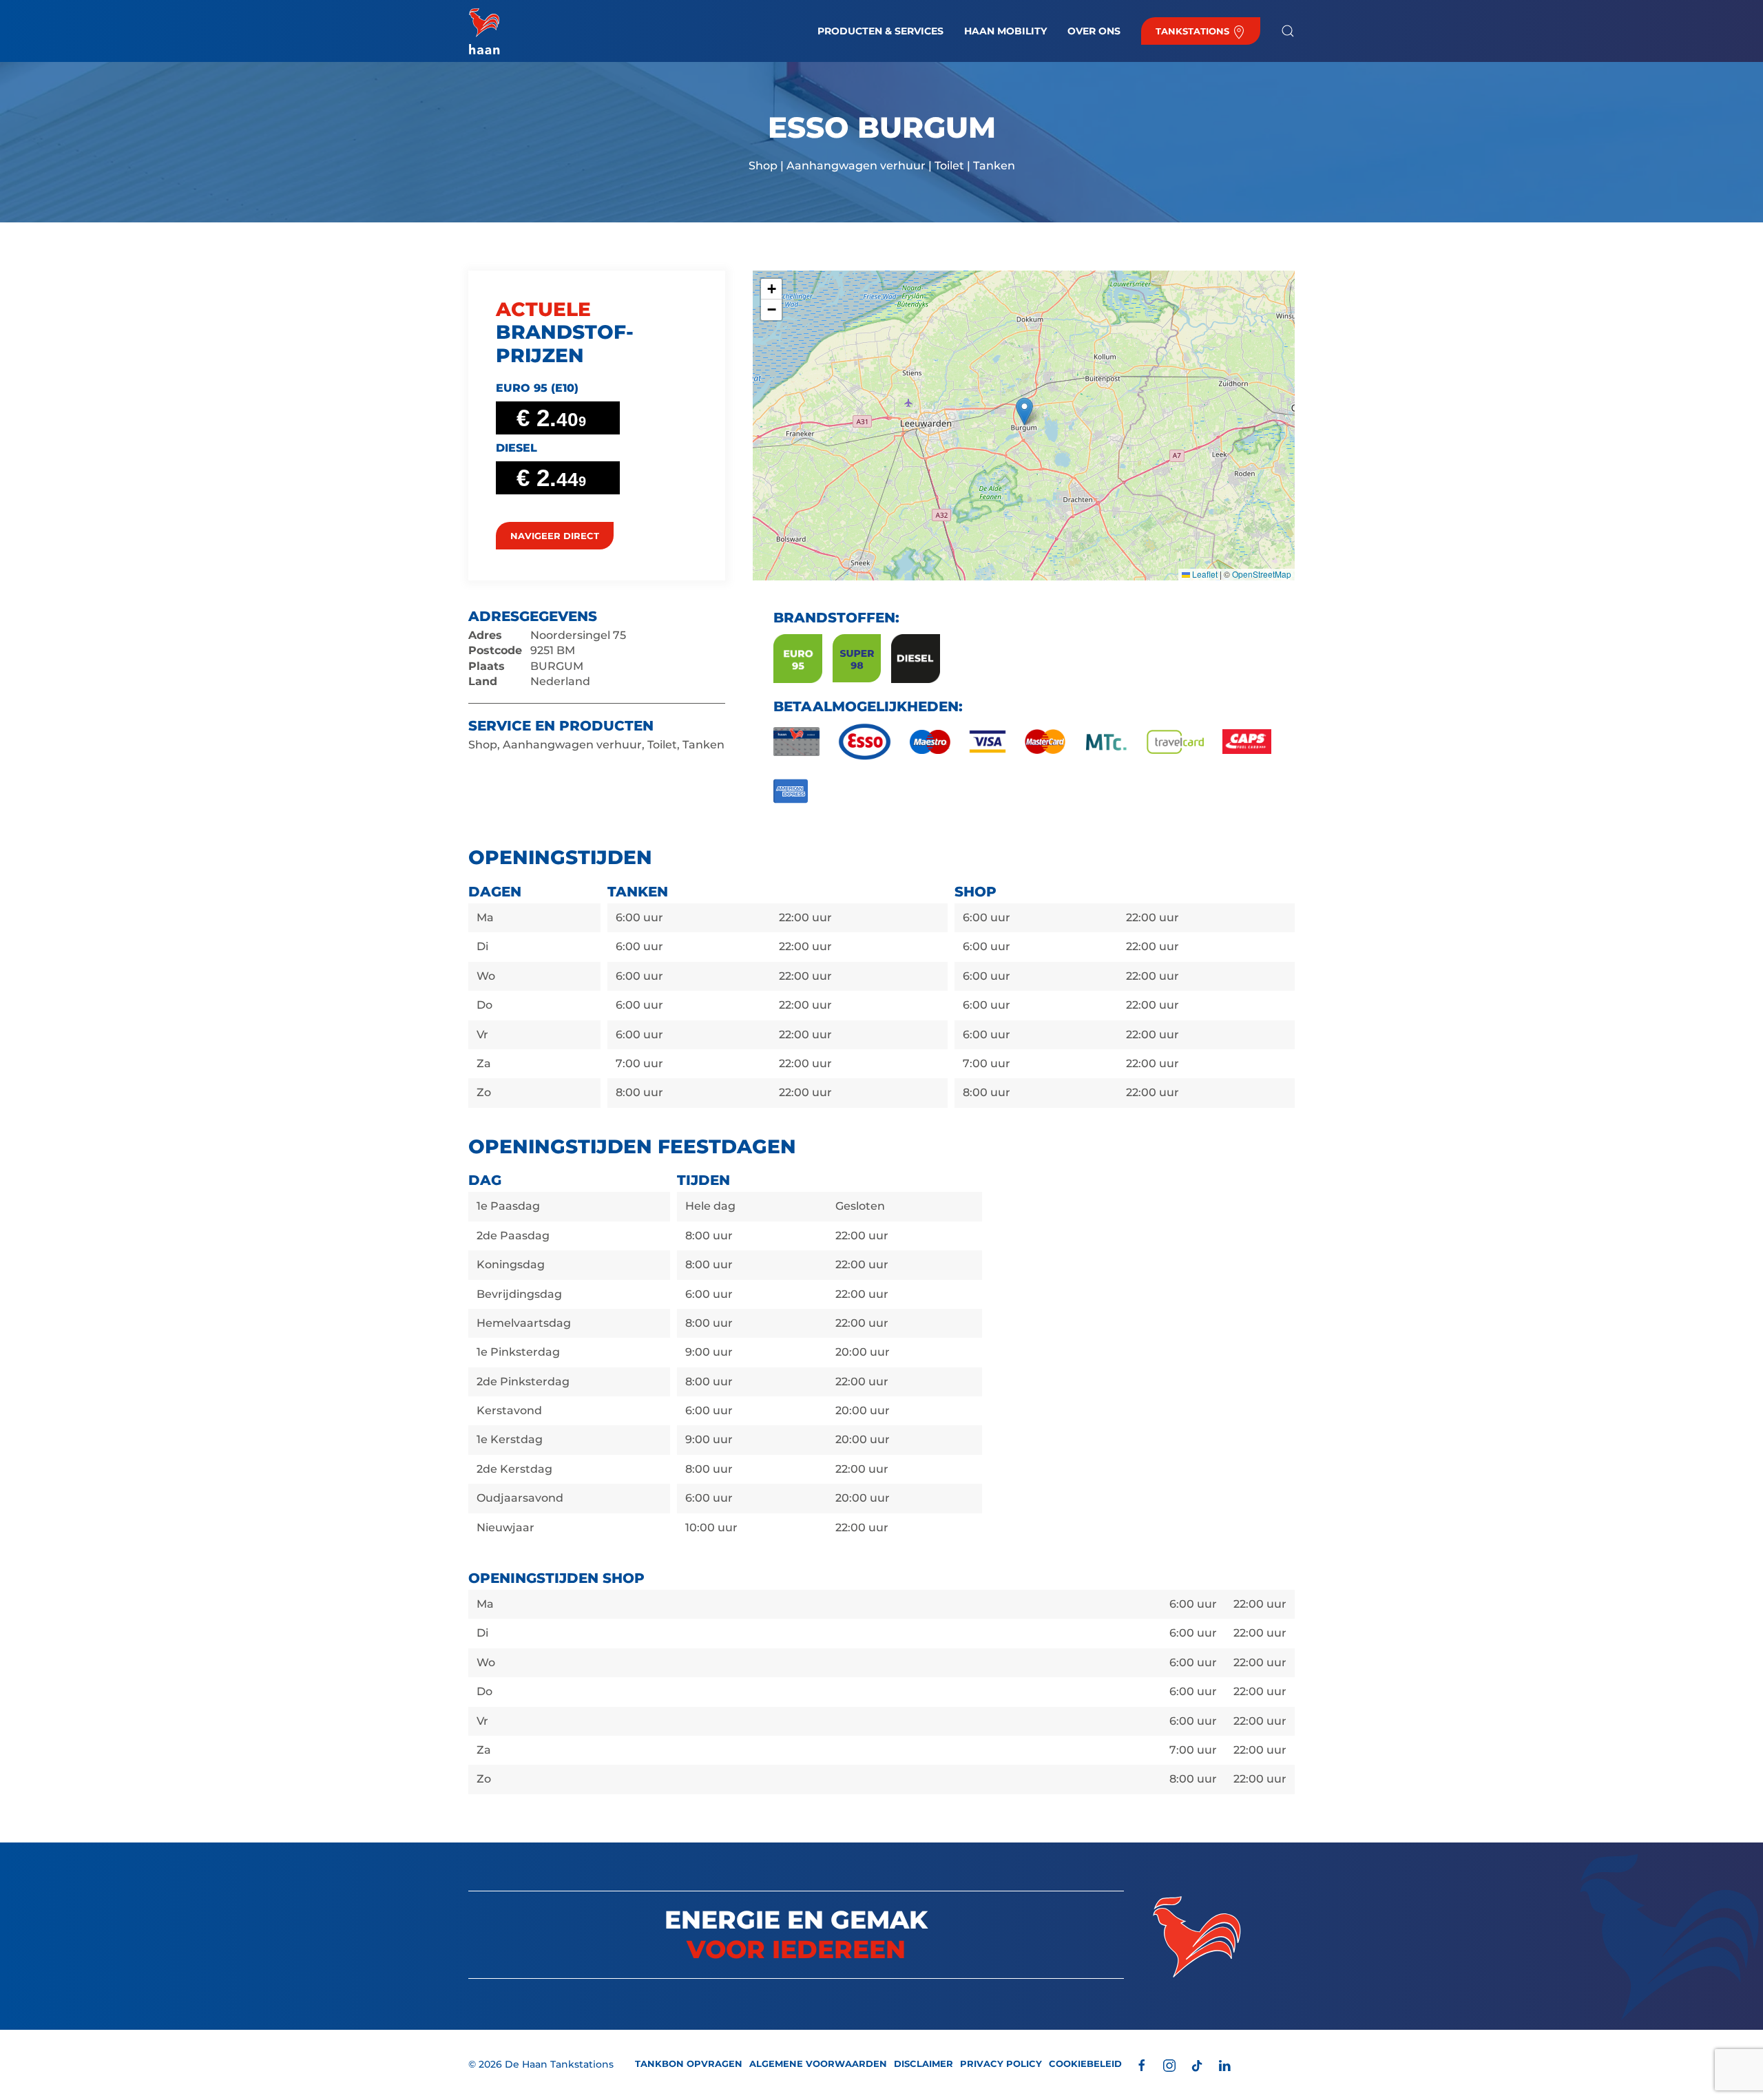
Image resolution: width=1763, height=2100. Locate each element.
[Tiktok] (1197, 2065)
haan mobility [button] (1005, 31)
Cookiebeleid (1085, 2064)
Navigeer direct (555, 536)
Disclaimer (924, 2064)
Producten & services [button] (880, 31)
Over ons (1094, 31)
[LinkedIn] (1224, 2065)
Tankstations (1194, 31)
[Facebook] (1142, 2065)
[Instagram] (1169, 2065)
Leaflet (1204, 574)
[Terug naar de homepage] (484, 31)
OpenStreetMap (1262, 574)
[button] (1288, 31)
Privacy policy (1001, 2064)
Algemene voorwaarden (818, 2064)
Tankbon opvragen (689, 2064)
